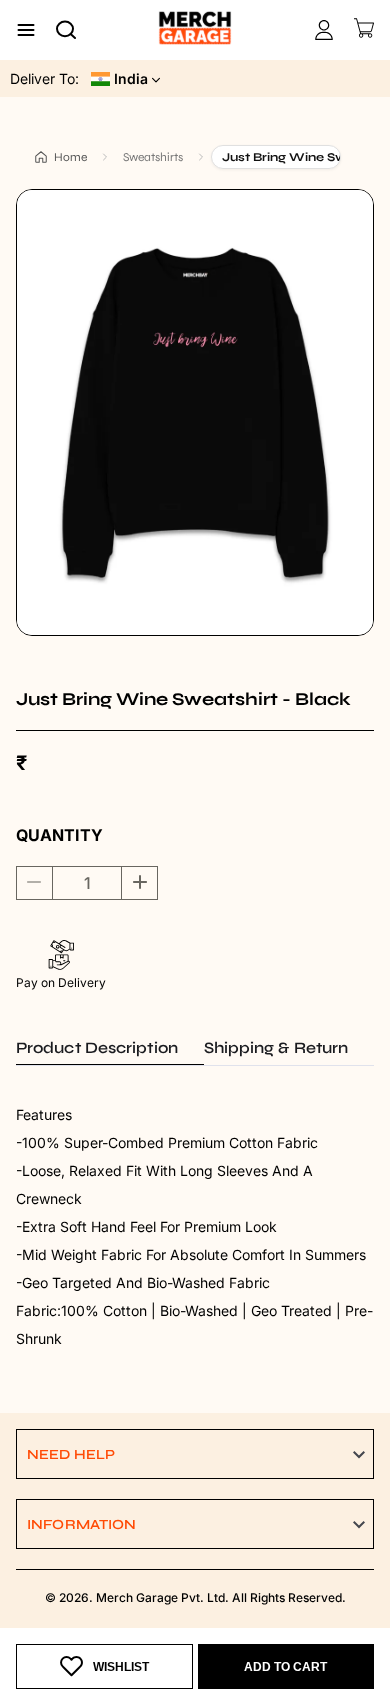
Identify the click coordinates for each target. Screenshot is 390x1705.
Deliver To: (44, 78)
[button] (195, 1454)
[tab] (110, 1047)
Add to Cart (285, 1667)
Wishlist (121, 1667)
